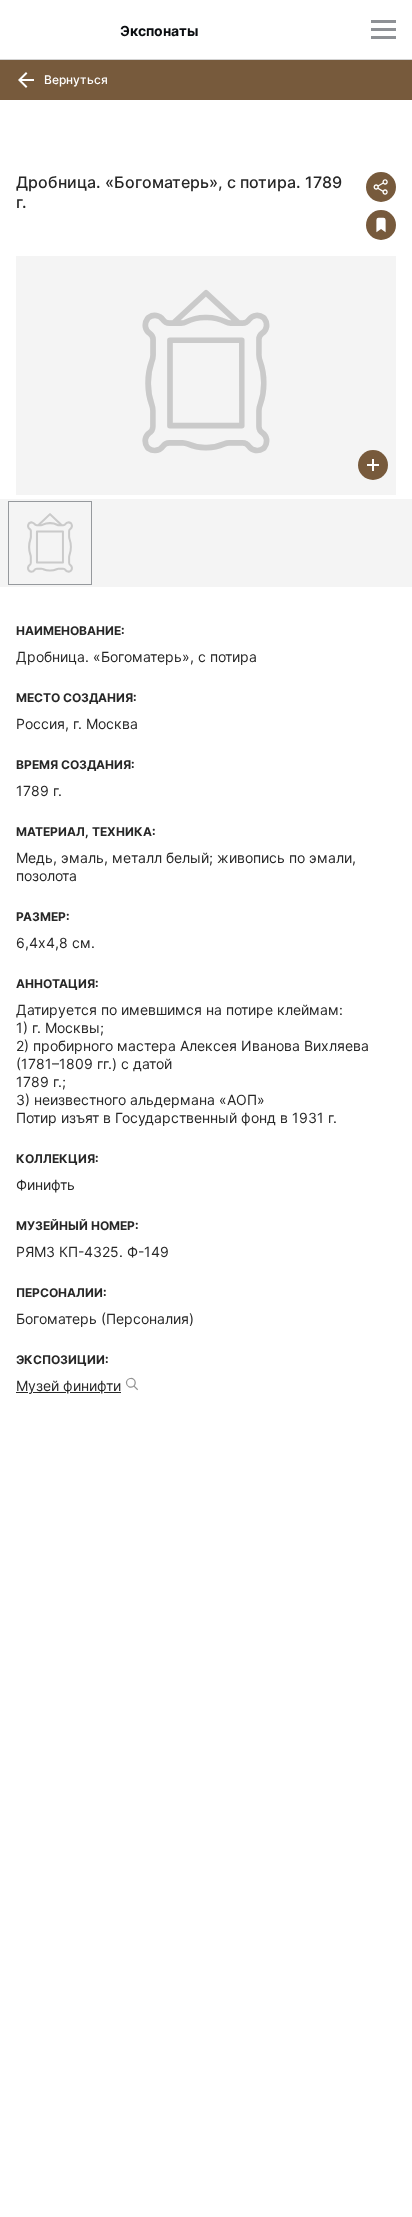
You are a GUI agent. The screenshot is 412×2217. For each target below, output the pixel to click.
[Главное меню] (383, 29)
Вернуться (74, 79)
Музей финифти (68, 1385)
